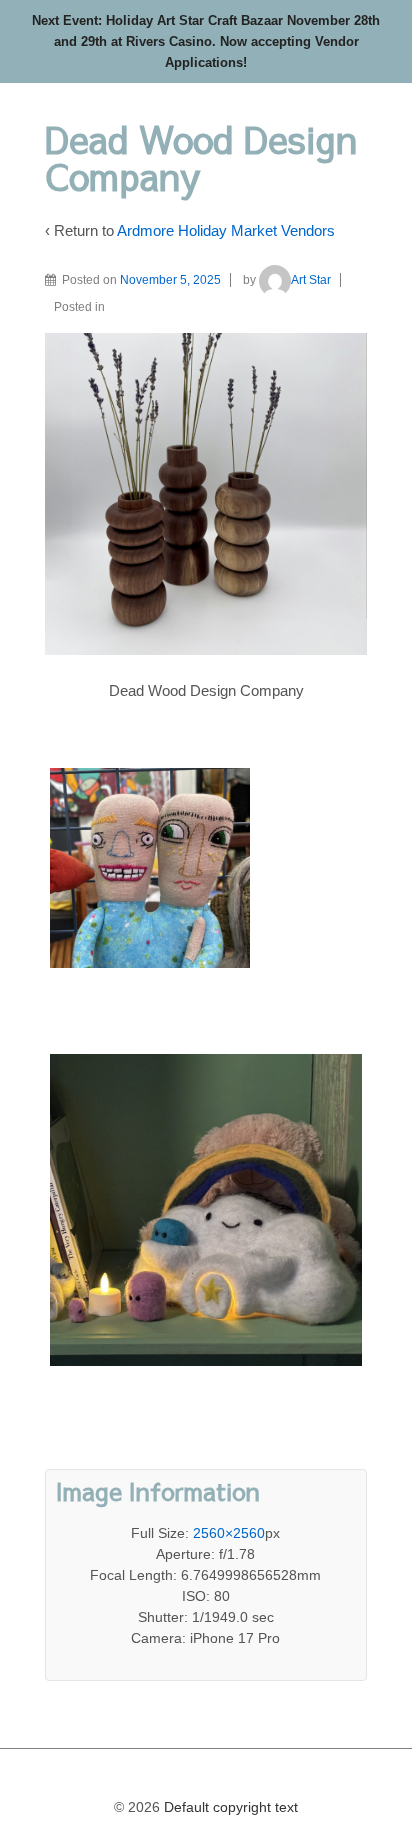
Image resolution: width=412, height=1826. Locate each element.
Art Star (311, 280)
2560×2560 (229, 1533)
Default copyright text (229, 1807)
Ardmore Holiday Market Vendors (226, 230)
